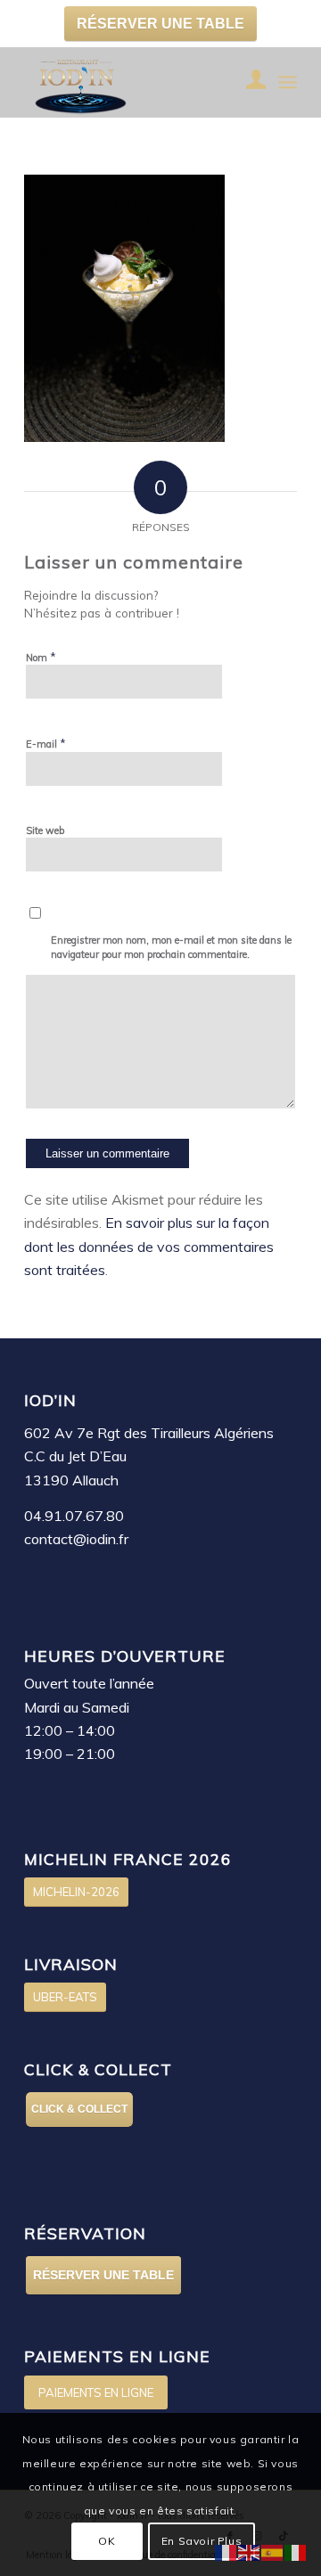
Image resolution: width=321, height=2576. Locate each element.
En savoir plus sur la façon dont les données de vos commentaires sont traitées (149, 1246)
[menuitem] (247, 82)
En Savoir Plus (202, 2541)
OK (107, 2541)
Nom (41, 657)
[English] (250, 2551)
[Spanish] (273, 2551)
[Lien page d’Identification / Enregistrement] (247, 82)
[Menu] (288, 82)
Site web (45, 830)
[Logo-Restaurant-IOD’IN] (133, 82)
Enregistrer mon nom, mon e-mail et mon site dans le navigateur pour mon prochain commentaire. (171, 948)
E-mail (46, 743)
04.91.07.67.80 (74, 1516)
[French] (226, 2551)
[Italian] (296, 2551)
